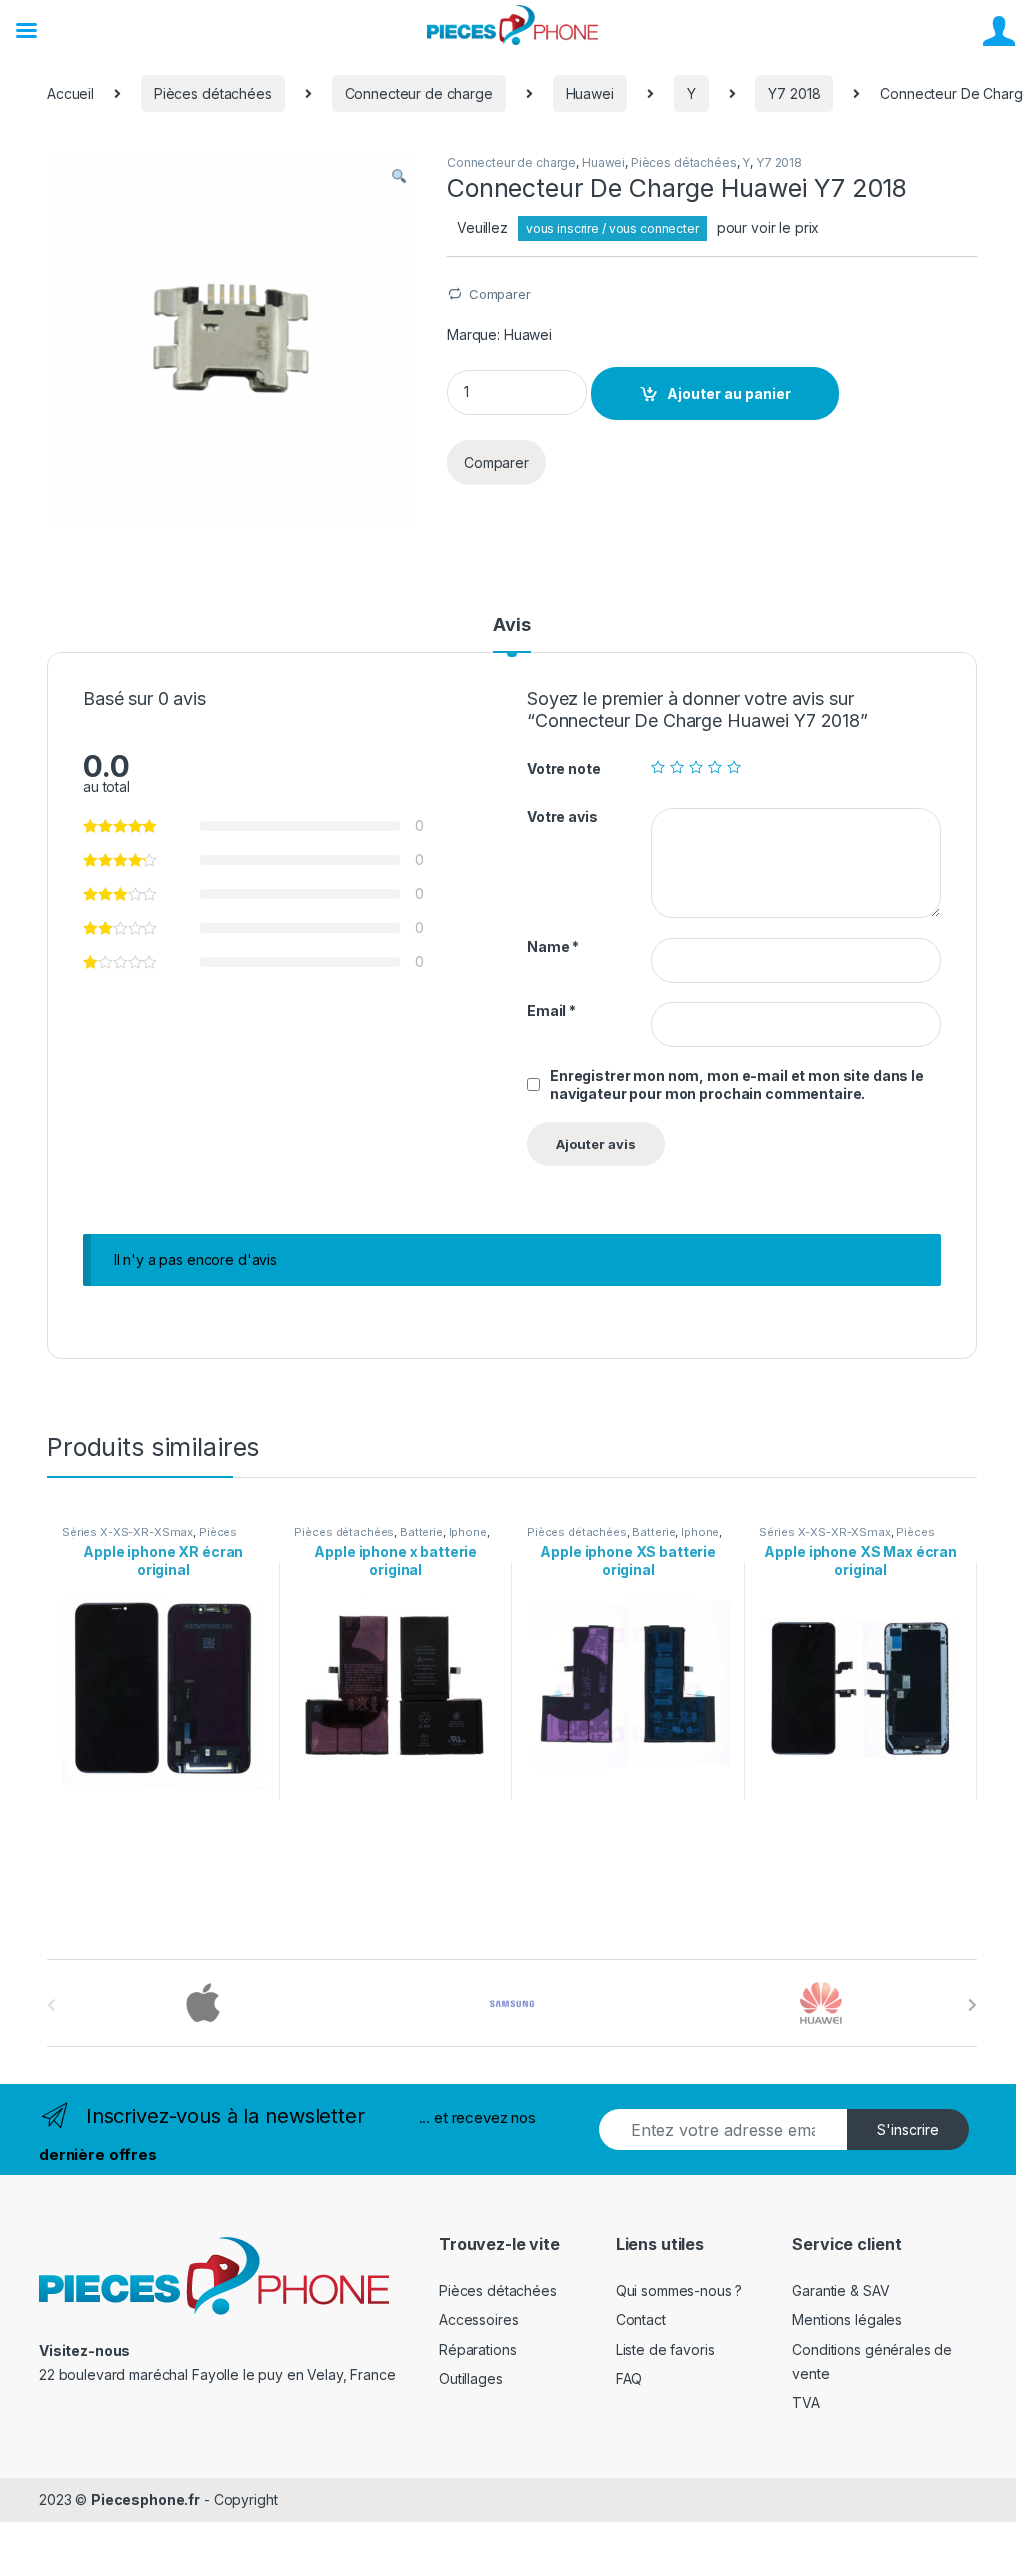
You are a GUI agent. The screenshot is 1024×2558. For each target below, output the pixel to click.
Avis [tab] (511, 625)
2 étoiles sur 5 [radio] (677, 767)
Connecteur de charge (419, 93)
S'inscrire (908, 2129)
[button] (399, 176)
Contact (641, 2319)
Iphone (468, 1532)
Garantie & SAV (840, 2290)
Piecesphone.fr (145, 2499)
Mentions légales (847, 2319)
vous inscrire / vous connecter (612, 228)
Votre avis (562, 816)
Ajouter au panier (729, 393)
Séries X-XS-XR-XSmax (127, 1532)
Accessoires (478, 2319)
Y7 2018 (794, 93)
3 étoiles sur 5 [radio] (696, 767)
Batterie (421, 1532)
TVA (806, 2402)
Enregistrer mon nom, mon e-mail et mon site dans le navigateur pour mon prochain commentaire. (737, 1084)
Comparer (500, 294)
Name (553, 946)
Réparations (477, 2349)
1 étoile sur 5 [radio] (658, 767)
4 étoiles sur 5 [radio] (715, 767)
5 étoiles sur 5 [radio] (734, 767)
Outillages (471, 2378)
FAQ (629, 2378)
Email (551, 1010)
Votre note (564, 768)
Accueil (70, 93)
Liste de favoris (665, 2349)
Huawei (590, 93)
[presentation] (972, 2005)
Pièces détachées (213, 93)
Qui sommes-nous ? (679, 2290)
